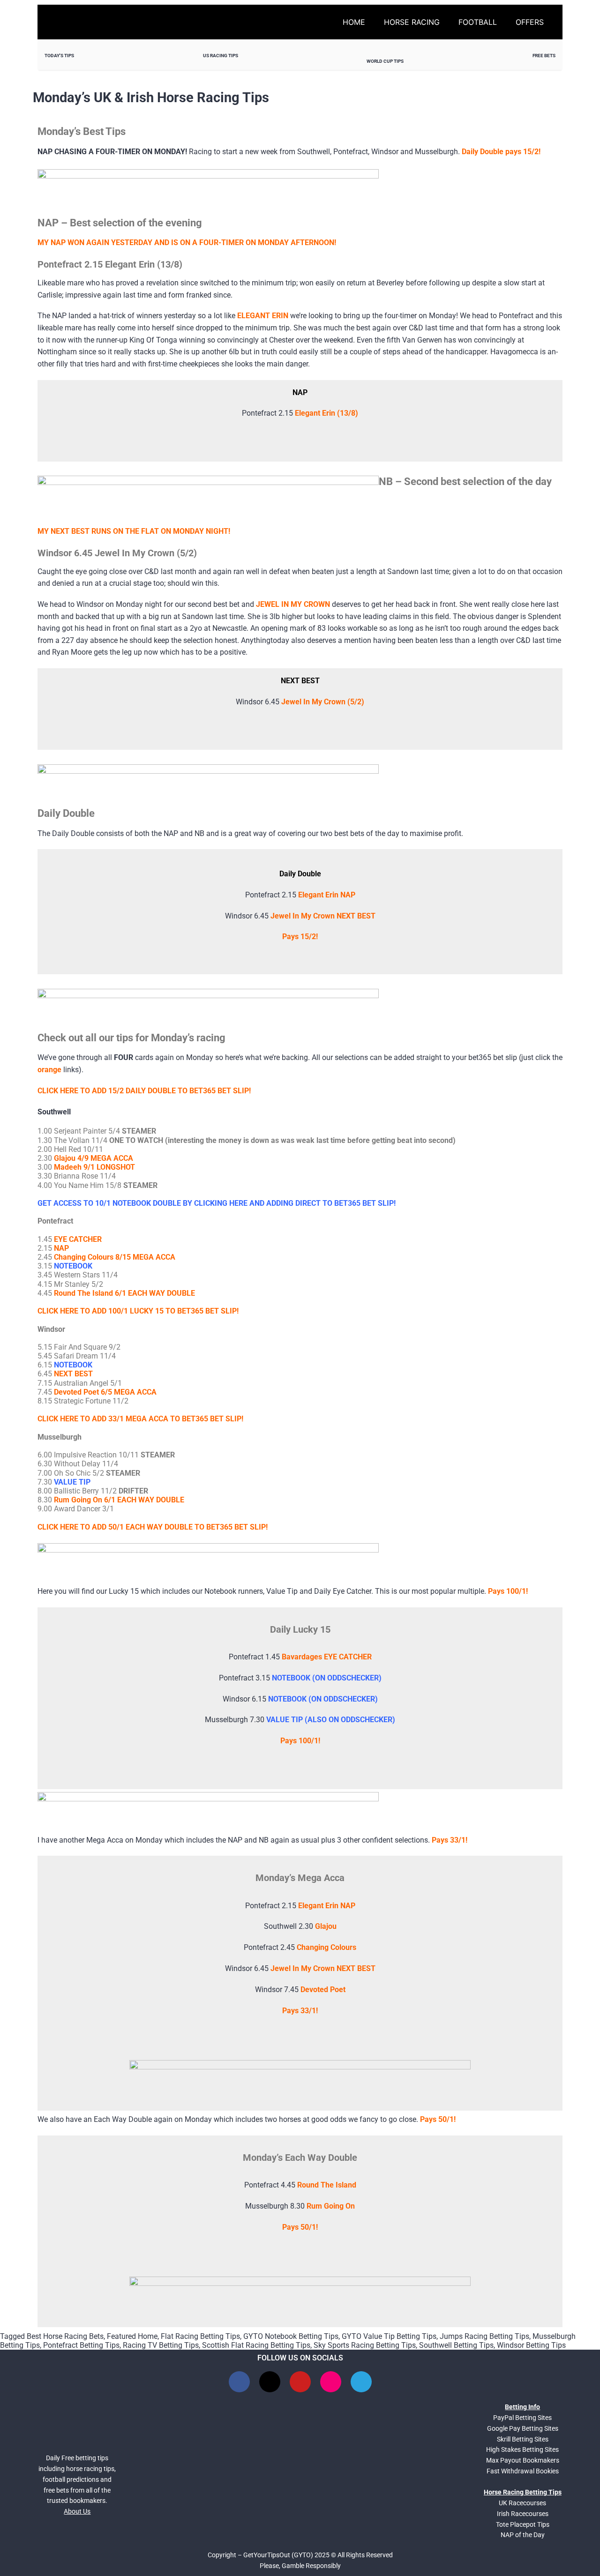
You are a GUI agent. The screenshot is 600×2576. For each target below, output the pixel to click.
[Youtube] (300, 2382)
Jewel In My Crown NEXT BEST (323, 916)
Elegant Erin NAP (327, 895)
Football (478, 22)
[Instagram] (331, 2382)
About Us (77, 2511)
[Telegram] (361, 2382)
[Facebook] (239, 2382)
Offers (530, 22)
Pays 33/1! (450, 1840)
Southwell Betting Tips (456, 2345)
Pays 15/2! (300, 937)
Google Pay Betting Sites (523, 2428)
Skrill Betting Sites (523, 2439)
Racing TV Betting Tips (161, 2345)
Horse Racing (412, 22)
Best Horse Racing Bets (65, 2336)
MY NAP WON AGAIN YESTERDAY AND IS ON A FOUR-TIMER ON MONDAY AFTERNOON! (187, 243)
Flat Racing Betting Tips (200, 2336)
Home (354, 22)
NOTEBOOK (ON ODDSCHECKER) (327, 1678)
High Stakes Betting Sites (522, 2449)
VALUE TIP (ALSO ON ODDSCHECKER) (331, 1720)
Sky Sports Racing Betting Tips (365, 2345)
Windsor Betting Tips (531, 2345)
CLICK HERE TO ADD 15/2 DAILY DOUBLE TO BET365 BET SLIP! (144, 1091)
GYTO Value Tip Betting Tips (389, 2336)
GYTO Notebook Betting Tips (291, 2336)
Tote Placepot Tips (523, 2524)
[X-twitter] (270, 2382)
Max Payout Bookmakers (523, 2460)
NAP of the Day (523, 2535)
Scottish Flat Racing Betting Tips (256, 2345)
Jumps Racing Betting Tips (484, 2336)
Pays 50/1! (438, 2119)
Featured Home (132, 2336)
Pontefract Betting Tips (81, 2345)
